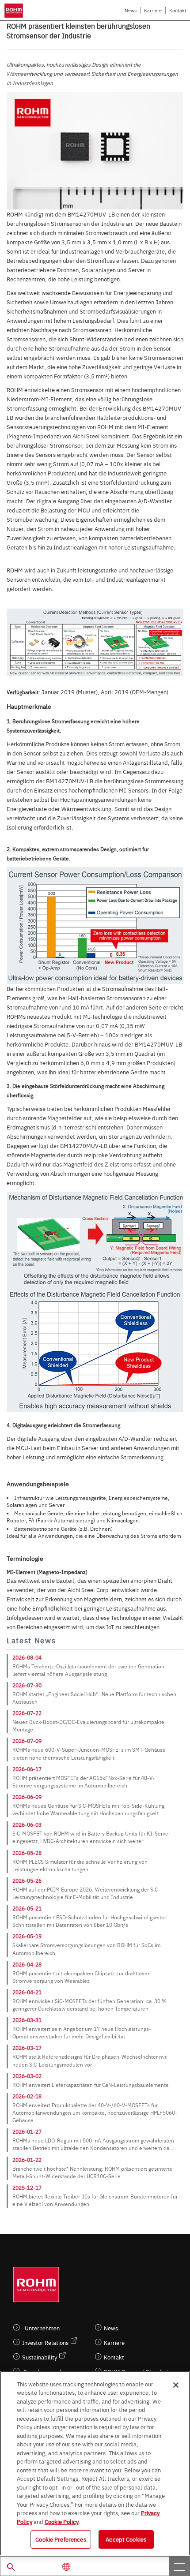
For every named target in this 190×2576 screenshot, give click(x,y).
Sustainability (40, 2357)
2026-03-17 (27, 2048)
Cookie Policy (62, 2521)
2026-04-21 (27, 1992)
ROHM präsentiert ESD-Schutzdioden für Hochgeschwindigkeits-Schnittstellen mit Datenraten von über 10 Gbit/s (89, 1921)
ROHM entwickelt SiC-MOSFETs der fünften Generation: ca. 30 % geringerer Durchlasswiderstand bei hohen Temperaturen (89, 2005)
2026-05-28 (27, 1853)
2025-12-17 (27, 2187)
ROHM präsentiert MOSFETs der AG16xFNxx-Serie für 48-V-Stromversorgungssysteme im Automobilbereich (84, 1782)
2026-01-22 (27, 2160)
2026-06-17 (27, 1769)
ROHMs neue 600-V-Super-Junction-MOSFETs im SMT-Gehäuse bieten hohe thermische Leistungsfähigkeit (89, 1753)
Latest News (31, 1640)
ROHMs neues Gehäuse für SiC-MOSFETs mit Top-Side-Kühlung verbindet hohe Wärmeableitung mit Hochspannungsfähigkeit (88, 1809)
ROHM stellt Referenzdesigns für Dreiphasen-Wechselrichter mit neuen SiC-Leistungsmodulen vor (89, 2060)
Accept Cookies (126, 2539)
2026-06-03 (27, 1825)
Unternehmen (42, 2328)
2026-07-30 (27, 1685)
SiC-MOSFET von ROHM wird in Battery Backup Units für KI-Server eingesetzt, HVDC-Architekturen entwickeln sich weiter (91, 1837)
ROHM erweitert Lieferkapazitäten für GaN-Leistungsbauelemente (91, 2085)
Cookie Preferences (61, 2539)
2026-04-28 (27, 1964)
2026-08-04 (27, 1657)
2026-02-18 (27, 2096)
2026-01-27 (27, 2131)
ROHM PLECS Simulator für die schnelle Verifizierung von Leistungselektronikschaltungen (80, 1865)
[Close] (176, 2385)
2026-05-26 (27, 1881)
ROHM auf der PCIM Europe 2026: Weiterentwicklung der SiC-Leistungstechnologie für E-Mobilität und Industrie (86, 1893)
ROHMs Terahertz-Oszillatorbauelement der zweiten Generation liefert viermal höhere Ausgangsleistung (88, 1670)
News (131, 10)
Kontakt (178, 10)
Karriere (153, 10)
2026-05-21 (27, 1908)
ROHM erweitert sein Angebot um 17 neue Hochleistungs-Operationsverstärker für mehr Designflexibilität (82, 2032)
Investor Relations (45, 2342)
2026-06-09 (27, 1797)
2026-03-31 (27, 2020)
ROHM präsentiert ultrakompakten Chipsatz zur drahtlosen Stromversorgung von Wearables (82, 1977)
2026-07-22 (27, 1713)
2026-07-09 (27, 1741)
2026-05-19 (27, 1936)
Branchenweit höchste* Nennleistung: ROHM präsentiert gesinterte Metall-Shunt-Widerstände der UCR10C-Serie (93, 2172)
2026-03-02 (27, 2076)
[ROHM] (15, 11)
